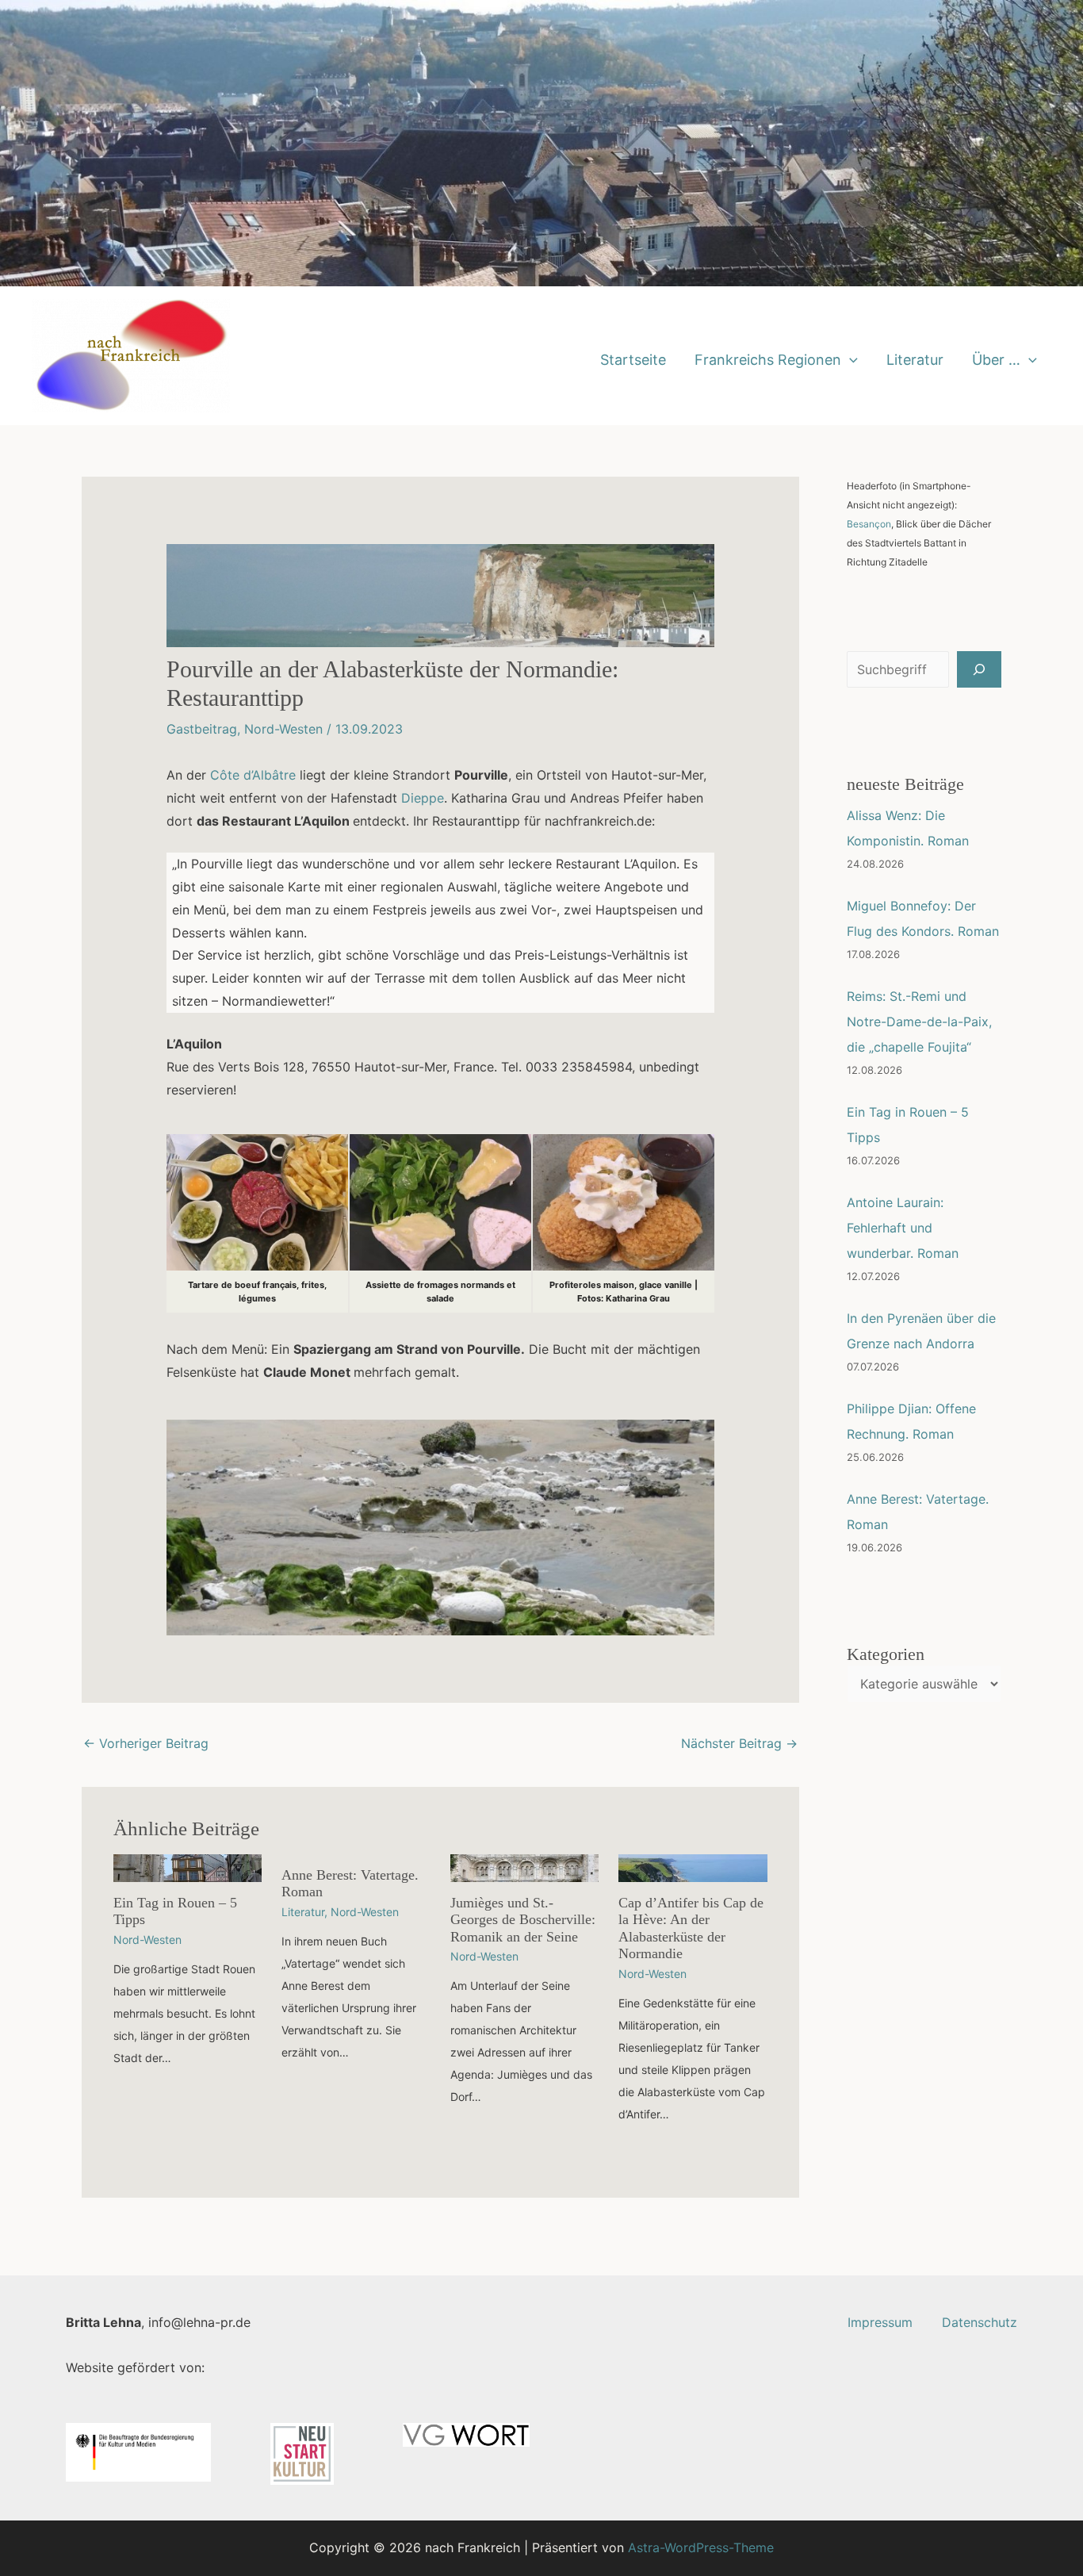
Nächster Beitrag (739, 1743)
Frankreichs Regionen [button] (768, 360)
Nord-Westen (283, 729)
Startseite (633, 360)
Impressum (880, 2322)
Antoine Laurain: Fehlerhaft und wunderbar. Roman (903, 1228)
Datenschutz (980, 2322)
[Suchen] (979, 669)
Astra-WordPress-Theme (701, 2547)
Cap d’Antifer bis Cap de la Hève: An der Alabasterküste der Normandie (691, 1928)
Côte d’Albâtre (253, 775)
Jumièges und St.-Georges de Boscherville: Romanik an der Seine (523, 1920)
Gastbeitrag (202, 729)
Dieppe (423, 798)
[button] (850, 360)
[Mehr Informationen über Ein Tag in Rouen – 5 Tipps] (188, 1867)
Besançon (869, 524)
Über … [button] (996, 360)
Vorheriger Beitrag (146, 1743)
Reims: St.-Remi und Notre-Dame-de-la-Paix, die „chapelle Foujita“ (919, 1022)
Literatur (915, 360)
